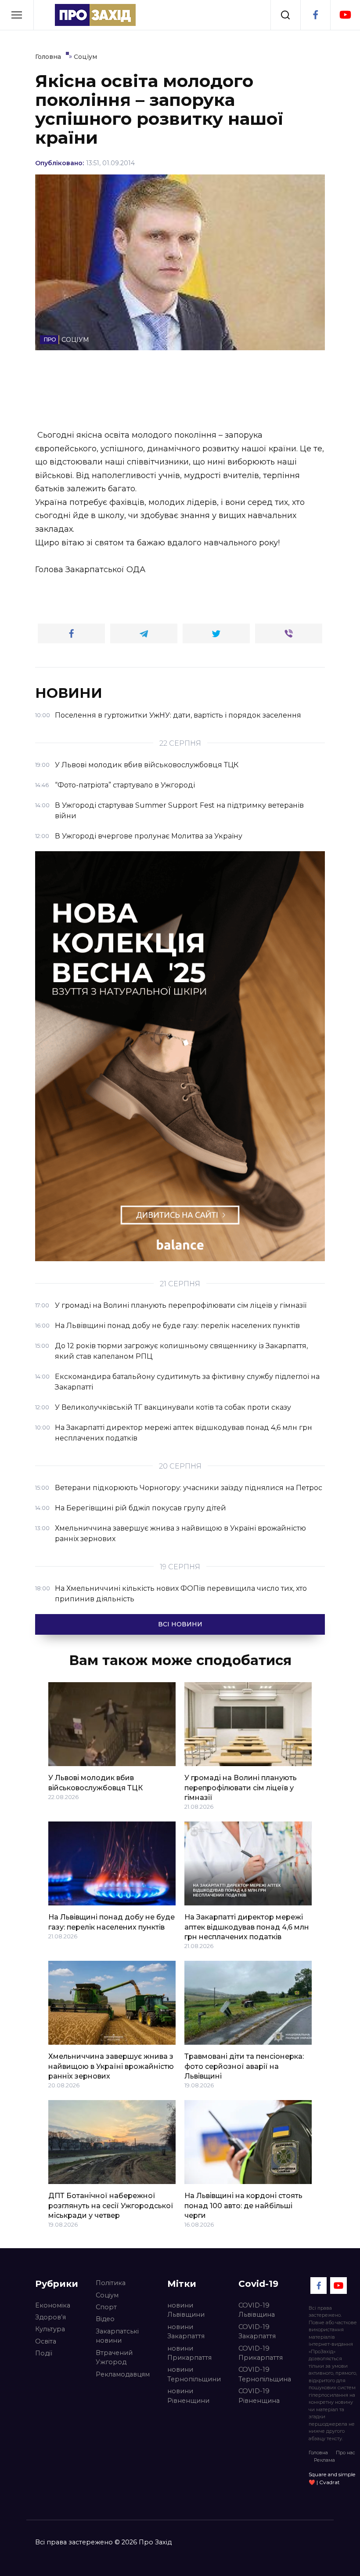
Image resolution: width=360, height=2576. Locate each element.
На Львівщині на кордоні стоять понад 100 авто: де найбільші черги (243, 2206)
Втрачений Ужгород (114, 2358)
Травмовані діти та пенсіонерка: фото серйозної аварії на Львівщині (244, 2066)
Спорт (106, 2307)
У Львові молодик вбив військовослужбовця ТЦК (95, 1783)
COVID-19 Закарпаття (257, 2332)
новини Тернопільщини (194, 2374)
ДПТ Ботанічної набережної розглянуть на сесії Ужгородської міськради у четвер (111, 2206)
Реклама (324, 2460)
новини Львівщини (186, 2310)
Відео (105, 2319)
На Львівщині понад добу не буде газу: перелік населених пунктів (112, 1922)
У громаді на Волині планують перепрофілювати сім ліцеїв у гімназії (241, 1788)
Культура (50, 2329)
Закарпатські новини (117, 2336)
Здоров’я (50, 2317)
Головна (318, 2453)
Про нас (346, 2453)
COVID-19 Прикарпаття (261, 2353)
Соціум (107, 2295)
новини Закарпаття (186, 2332)
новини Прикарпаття (189, 2353)
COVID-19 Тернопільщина (265, 2374)
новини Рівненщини (188, 2396)
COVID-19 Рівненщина (259, 2396)
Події (44, 2353)
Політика (111, 2283)
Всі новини (180, 1624)
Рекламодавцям (123, 2374)
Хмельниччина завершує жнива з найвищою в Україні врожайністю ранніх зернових (111, 2066)
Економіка (53, 2305)
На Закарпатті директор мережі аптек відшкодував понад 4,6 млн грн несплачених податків (247, 1927)
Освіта (46, 2341)
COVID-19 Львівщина (257, 2310)
